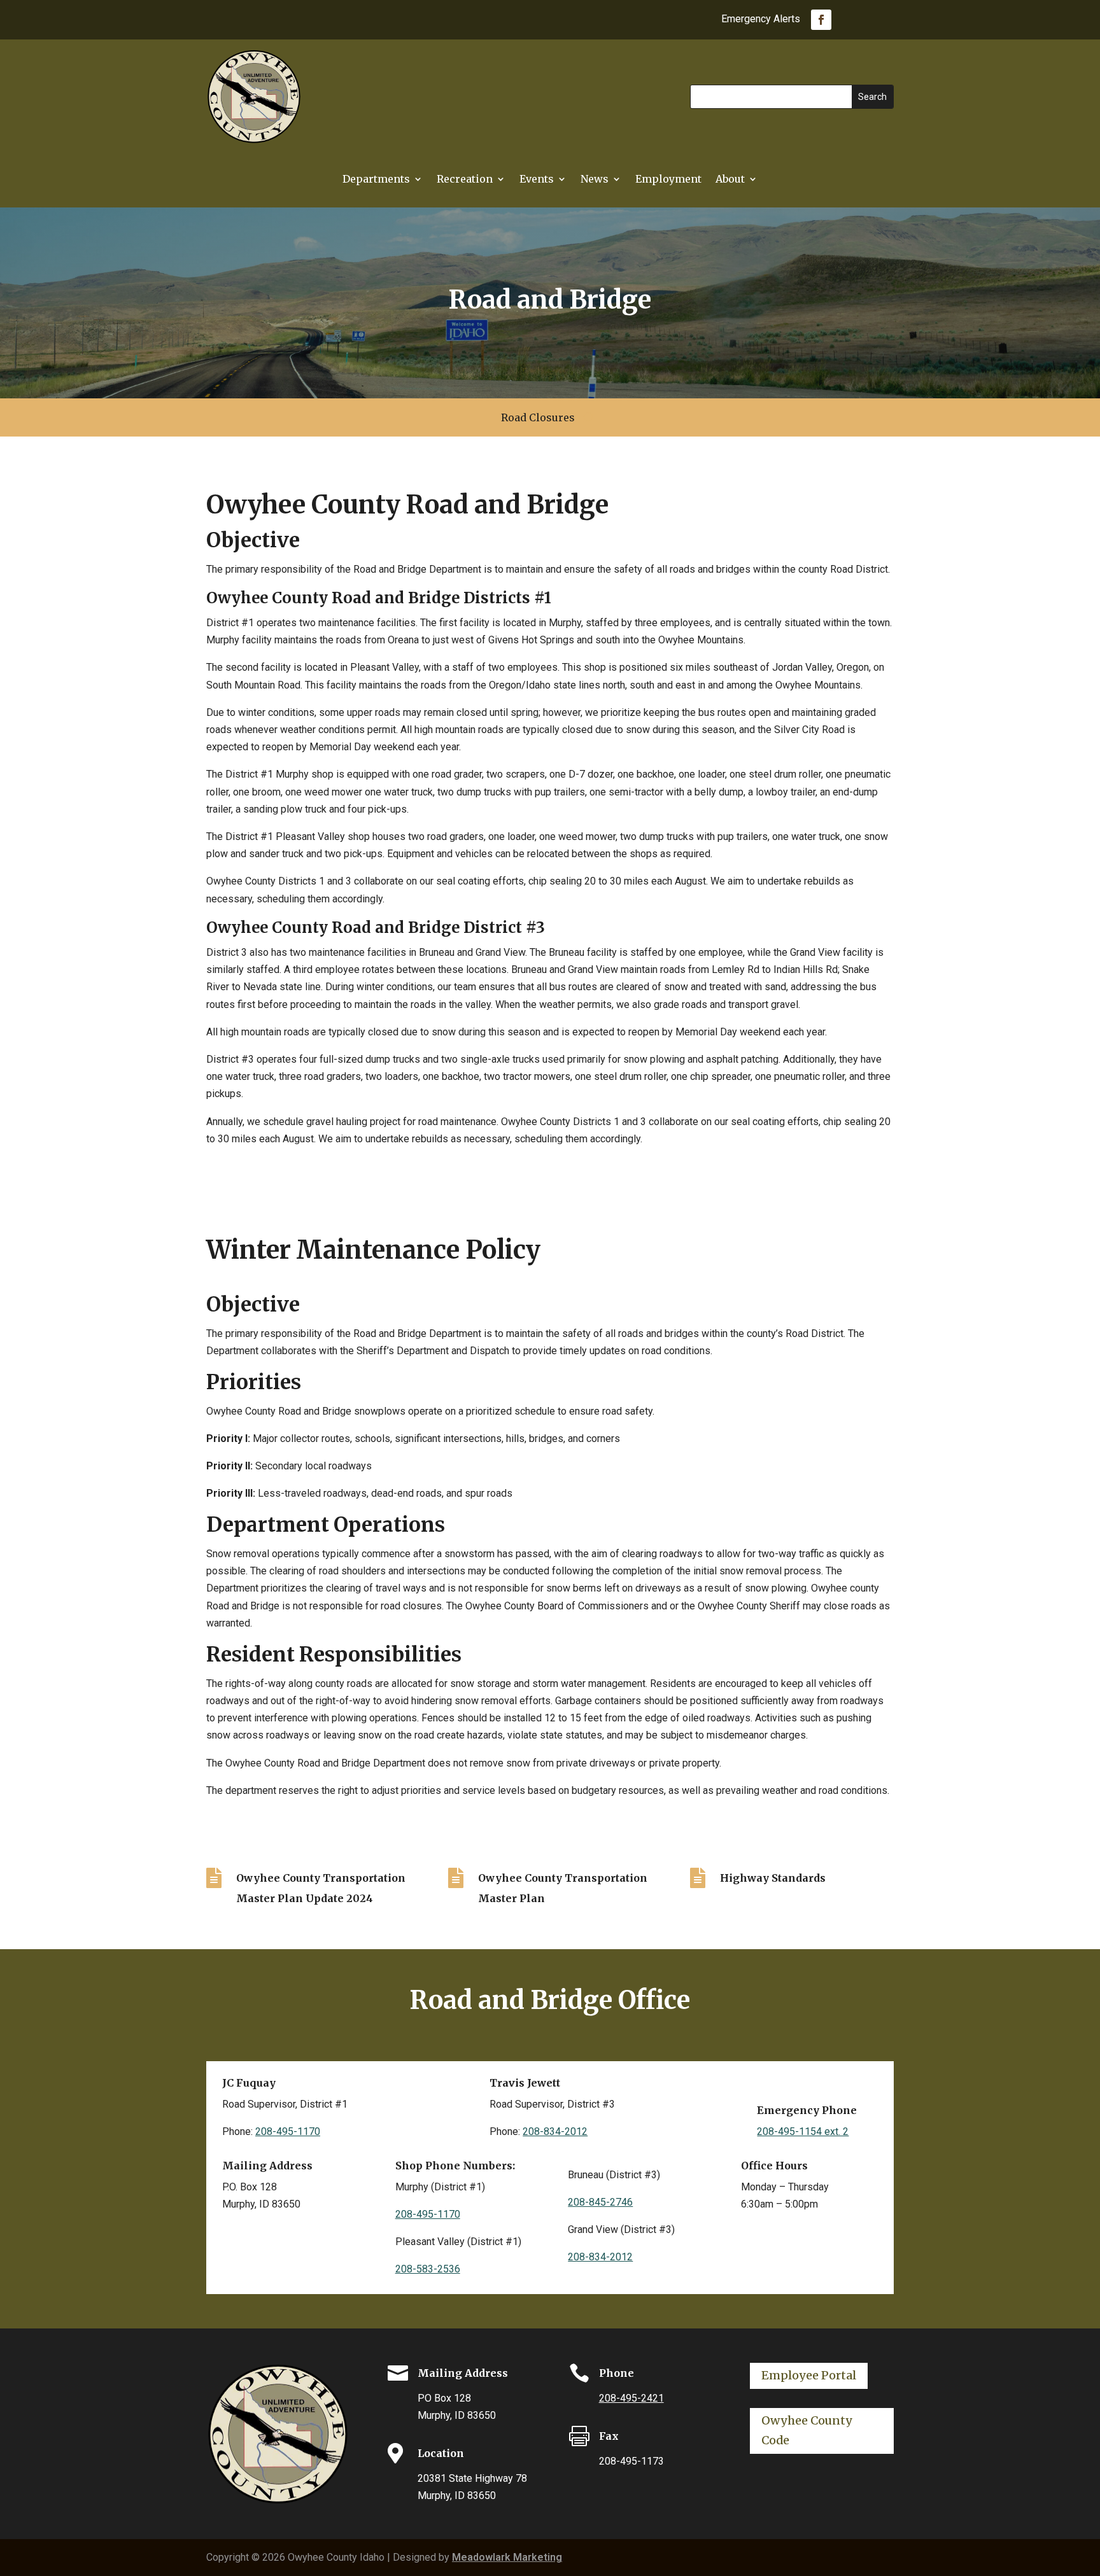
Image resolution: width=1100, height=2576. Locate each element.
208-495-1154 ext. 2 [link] (803, 2131)
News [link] (595, 180)
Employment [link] (668, 180)
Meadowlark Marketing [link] (507, 2557)
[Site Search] (587, 417)
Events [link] (537, 180)
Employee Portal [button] (809, 2375)
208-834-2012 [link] (555, 2131)
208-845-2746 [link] (600, 2202)
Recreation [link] (465, 180)
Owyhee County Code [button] (807, 2430)
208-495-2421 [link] (631, 2398)
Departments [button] (376, 180)
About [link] (730, 180)
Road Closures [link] (538, 418)
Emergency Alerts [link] (761, 20)
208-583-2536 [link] (428, 2269)
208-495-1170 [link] (288, 2131)
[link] (821, 20)
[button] (872, 97)
